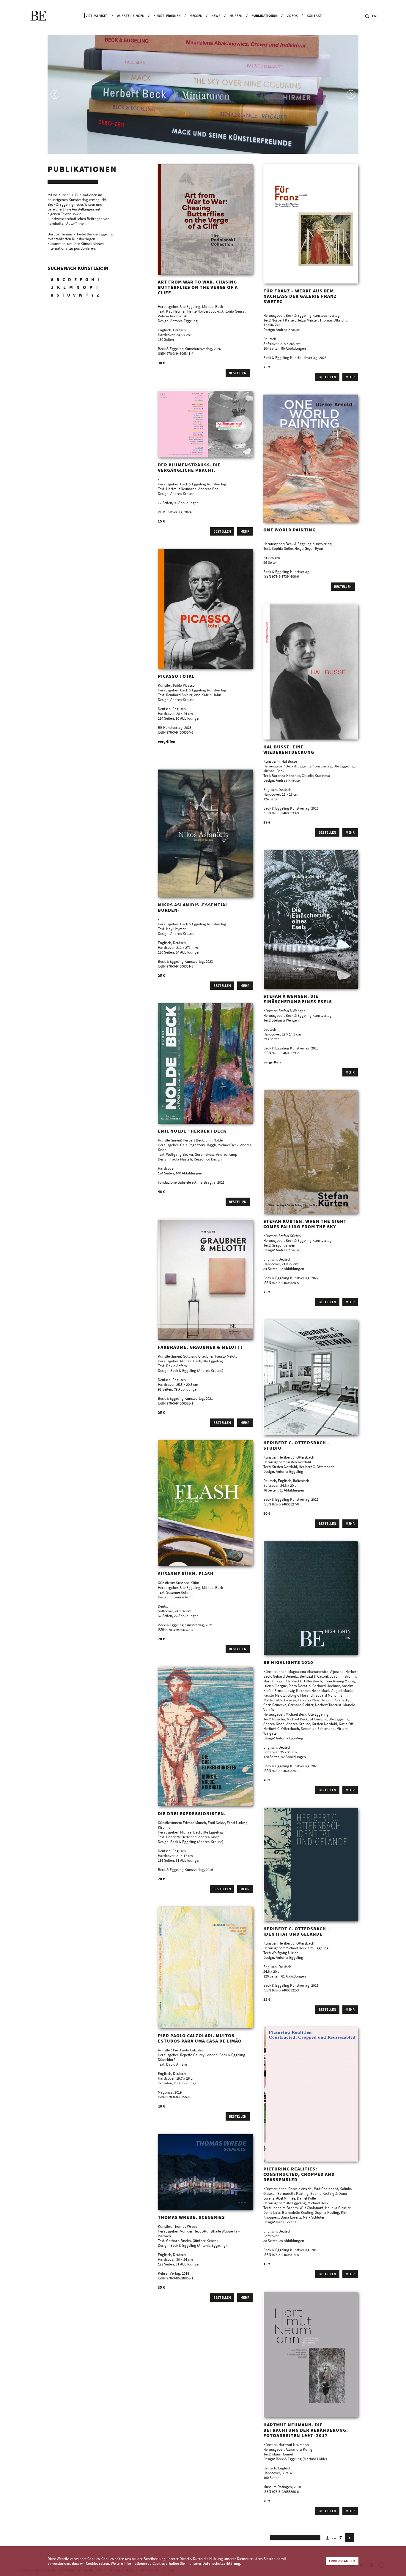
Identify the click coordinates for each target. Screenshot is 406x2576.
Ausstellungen (131, 16)
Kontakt (314, 16)
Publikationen (265, 16)
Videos (292, 16)
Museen (236, 16)
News (216, 16)
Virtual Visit (96, 16)
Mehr (350, 377)
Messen (196, 16)
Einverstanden (342, 2561)
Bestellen (238, 373)
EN (374, 16)
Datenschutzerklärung (221, 2563)
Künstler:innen (167, 16)
